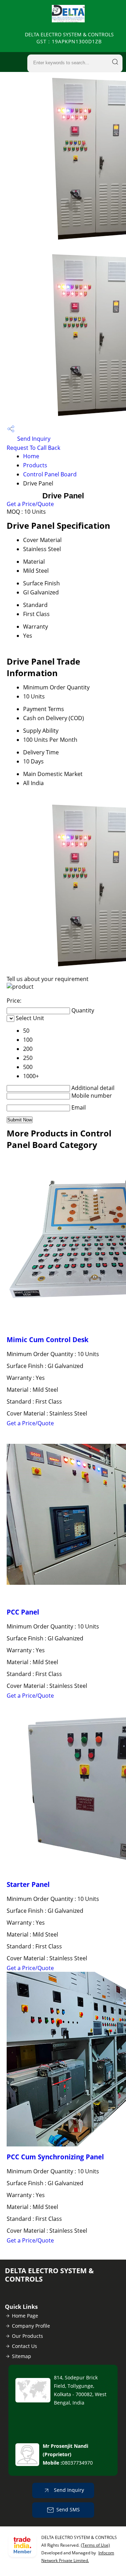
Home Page (25, 2316)
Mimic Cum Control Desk (48, 1340)
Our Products (27, 2336)
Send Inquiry (33, 439)
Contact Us (24, 2346)
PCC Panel (23, 1612)
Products (35, 465)
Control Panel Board (50, 474)
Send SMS (68, 2509)
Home (31, 456)
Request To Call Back (33, 448)
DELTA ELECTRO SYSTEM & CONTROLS (69, 38)
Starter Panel (28, 1884)
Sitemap (22, 2356)
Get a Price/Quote (30, 504)
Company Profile (31, 2326)
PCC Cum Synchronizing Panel (55, 2157)
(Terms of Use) (95, 2545)
